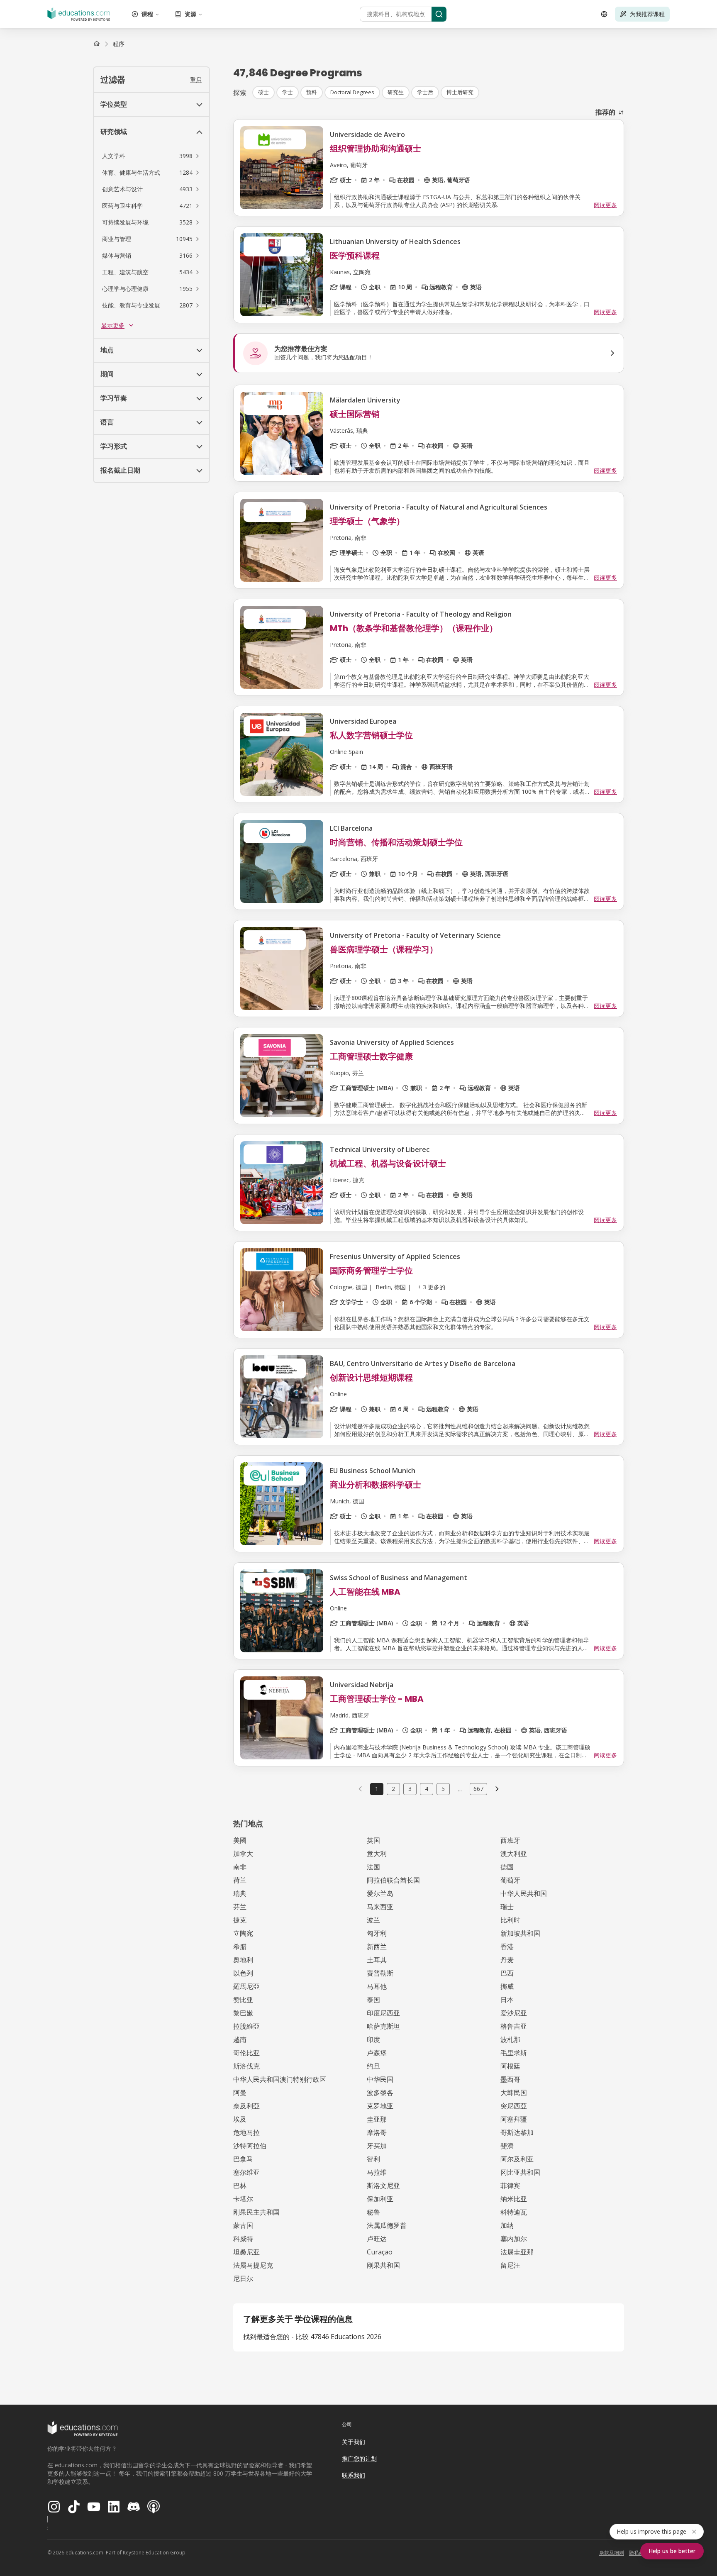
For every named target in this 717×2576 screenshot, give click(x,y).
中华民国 (380, 2079)
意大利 (377, 1854)
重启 (196, 79)
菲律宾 (510, 2186)
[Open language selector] (604, 14)
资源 (190, 14)
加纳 (507, 2225)
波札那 (510, 2039)
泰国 (373, 2000)
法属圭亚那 (517, 2252)
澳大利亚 (514, 1854)
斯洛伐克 (246, 2066)
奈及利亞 (246, 2106)
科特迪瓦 (514, 2212)
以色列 (243, 1973)
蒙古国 (243, 2225)
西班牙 (510, 1840)
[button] (151, 156)
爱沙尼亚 (514, 2013)
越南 (240, 2039)
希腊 (240, 1947)
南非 (240, 1867)
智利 (373, 2159)
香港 (507, 1947)
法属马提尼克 (253, 2265)
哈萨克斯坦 (383, 2026)
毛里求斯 (514, 2053)
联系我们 (354, 2475)
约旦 (373, 2066)
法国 (373, 1867)
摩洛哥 (377, 2132)
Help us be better (672, 2551)
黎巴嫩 (243, 2013)
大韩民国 (514, 2093)
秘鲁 (373, 2212)
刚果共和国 (383, 2265)
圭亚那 (377, 2119)
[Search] (439, 14)
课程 (147, 14)
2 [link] (393, 1789)
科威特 (243, 2239)
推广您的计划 (359, 2458)
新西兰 (377, 1947)
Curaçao (380, 2252)
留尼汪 (510, 2265)
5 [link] (443, 1789)
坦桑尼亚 (246, 2252)
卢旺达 (377, 2239)
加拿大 (243, 1854)
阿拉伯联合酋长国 (393, 1880)
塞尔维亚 (246, 2172)
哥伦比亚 (246, 2053)
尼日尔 (243, 2278)
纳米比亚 (514, 2199)
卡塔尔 (243, 2199)
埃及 (240, 2119)
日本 (507, 2000)
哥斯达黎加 (517, 2132)
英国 (373, 1840)
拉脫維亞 (246, 2026)
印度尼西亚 (383, 2013)
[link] (119, 44)
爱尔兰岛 (380, 1893)
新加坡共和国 (520, 1933)
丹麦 (507, 1960)
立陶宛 (243, 1933)
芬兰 (240, 1907)
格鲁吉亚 (514, 2026)
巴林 (240, 2186)
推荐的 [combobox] (605, 112)
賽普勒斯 (380, 1973)
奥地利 (243, 1960)
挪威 (507, 1986)
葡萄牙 (510, 1880)
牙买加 (377, 2146)
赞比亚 (243, 2000)
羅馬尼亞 (246, 1986)
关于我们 (354, 2442)
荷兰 (240, 1880)
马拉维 (377, 2172)
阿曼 (240, 2093)
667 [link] (478, 1789)
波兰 (373, 1920)
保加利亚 (380, 2199)
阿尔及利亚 (517, 2159)
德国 (507, 1867)
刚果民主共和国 (256, 2212)
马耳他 (377, 1986)
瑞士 (507, 1907)
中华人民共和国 (524, 1893)
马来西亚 (380, 1907)
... (460, 1789)
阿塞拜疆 (514, 2119)
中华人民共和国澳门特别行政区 (280, 2079)
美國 (240, 1840)
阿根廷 (510, 2066)
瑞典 (240, 1893)
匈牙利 (377, 1933)
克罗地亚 (380, 2106)
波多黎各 (380, 2093)
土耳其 (377, 1960)
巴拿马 (243, 2159)
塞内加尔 (514, 2239)
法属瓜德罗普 (387, 2225)
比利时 (510, 1920)
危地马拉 (246, 2132)
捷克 (240, 1920)
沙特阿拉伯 (250, 2146)
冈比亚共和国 (520, 2172)
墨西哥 (510, 2079)
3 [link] (410, 1789)
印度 (373, 2039)
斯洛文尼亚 (383, 2186)
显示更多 (113, 325)
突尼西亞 (514, 2106)
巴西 (507, 1973)
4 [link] (427, 1789)
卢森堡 (377, 2053)
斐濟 (507, 2146)
